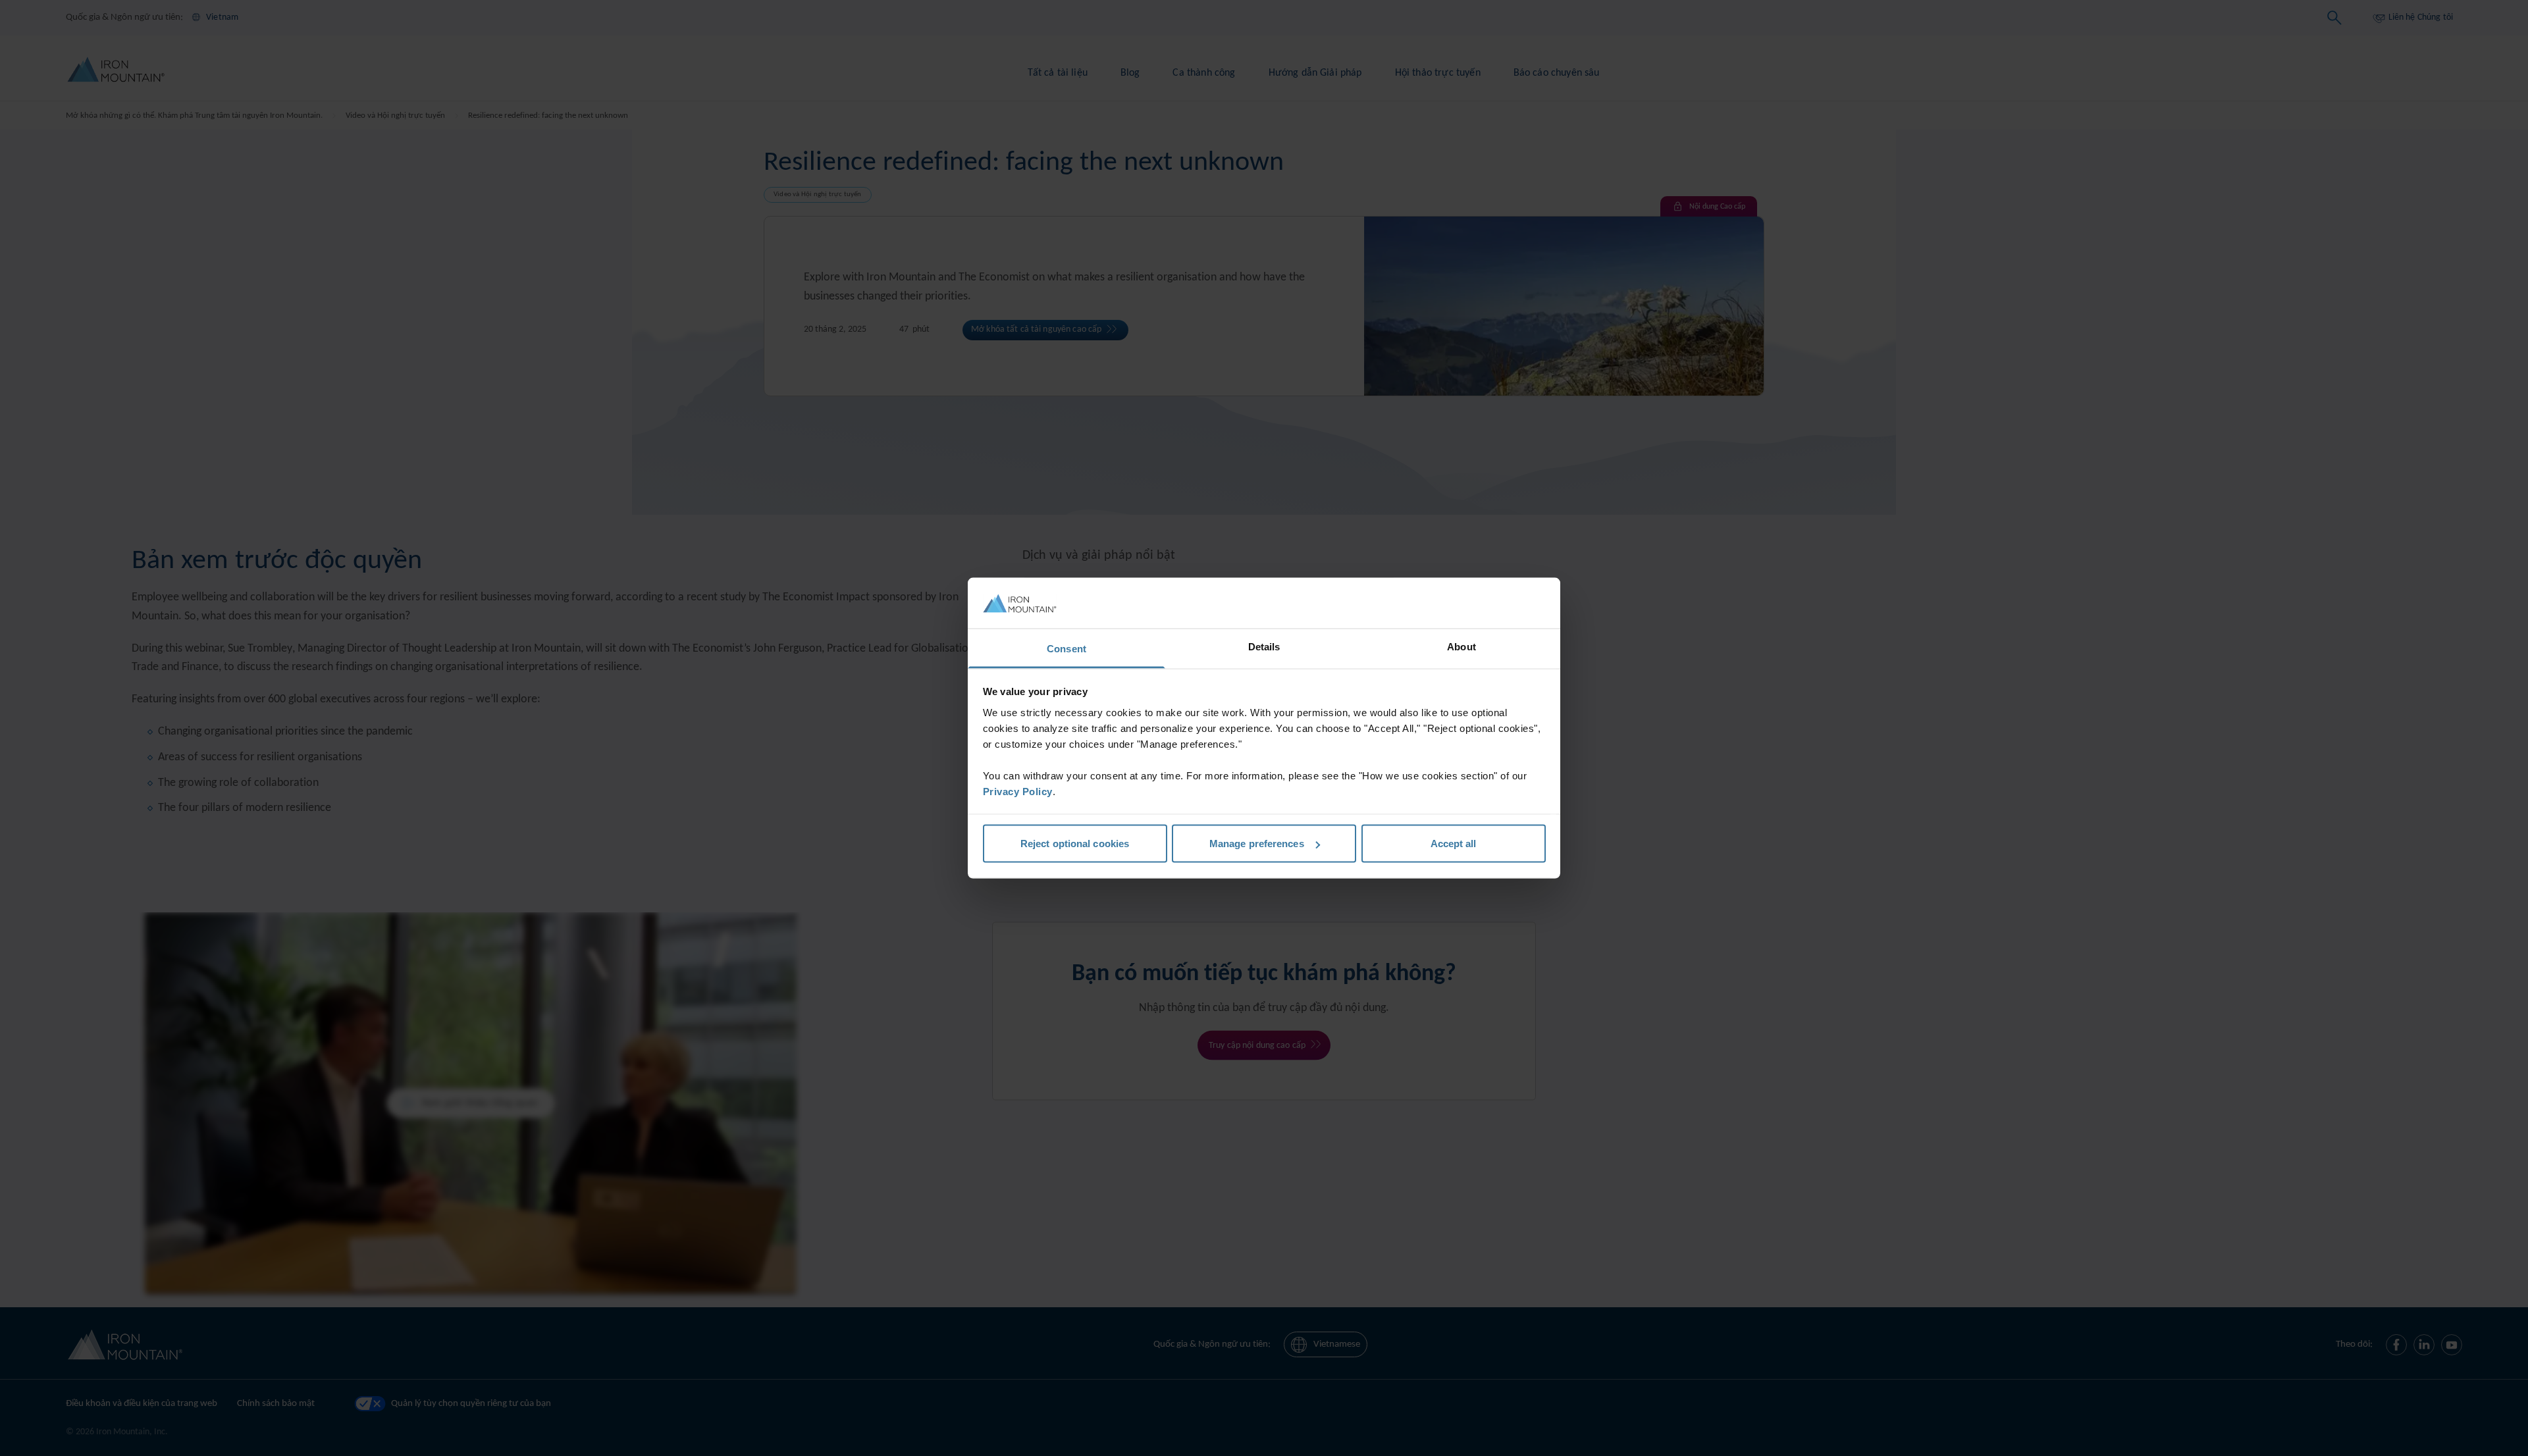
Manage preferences (1257, 844)
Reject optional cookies (1075, 844)
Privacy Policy (1018, 791)
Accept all (1454, 844)
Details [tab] (1264, 646)
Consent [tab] (1066, 648)
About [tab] (1461, 646)
